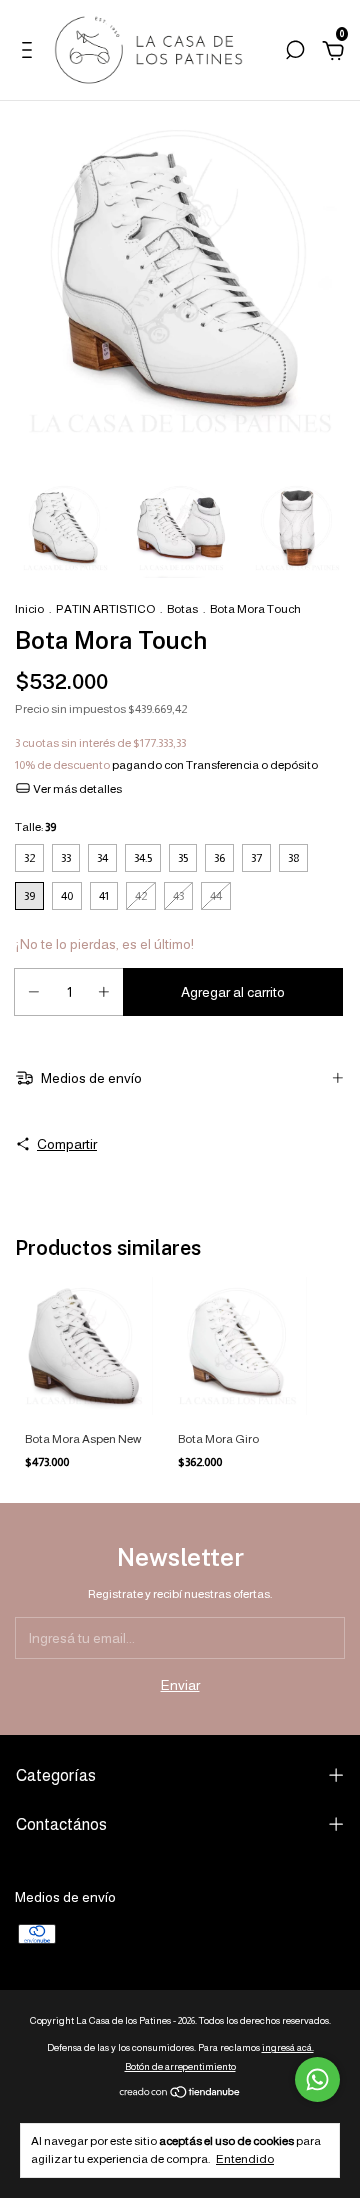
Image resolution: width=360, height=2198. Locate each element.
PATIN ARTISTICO (105, 609)
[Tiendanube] (180, 2094)
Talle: (35, 827)
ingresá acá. (288, 2047)
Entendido (245, 2159)
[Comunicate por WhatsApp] (317, 2079)
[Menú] (30, 53)
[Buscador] (295, 53)
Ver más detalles (76, 789)
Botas (182, 609)
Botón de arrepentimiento (180, 2066)
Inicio (29, 609)
